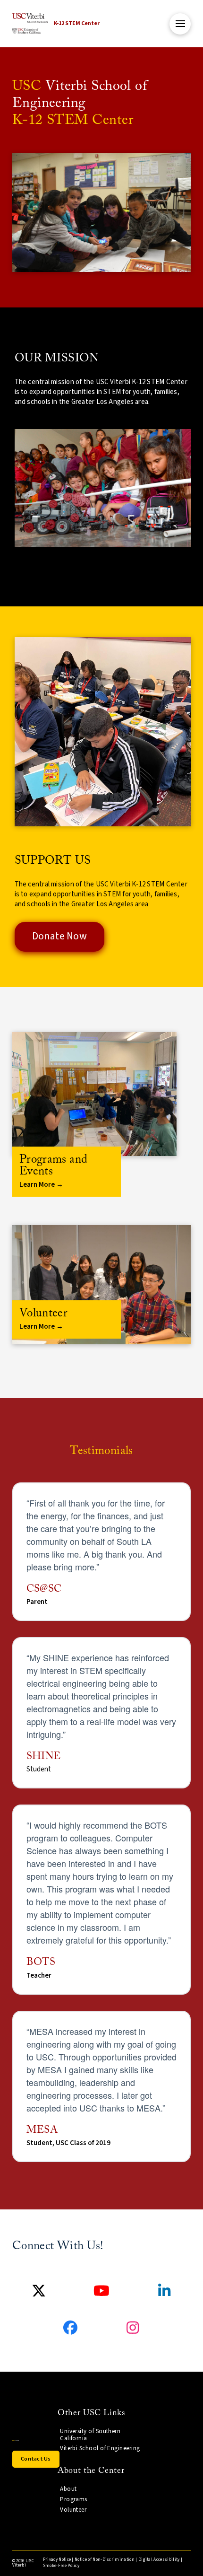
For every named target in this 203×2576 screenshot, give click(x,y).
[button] (180, 24)
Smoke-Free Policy (61, 2566)
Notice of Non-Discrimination (105, 2560)
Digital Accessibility (159, 2560)
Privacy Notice (57, 2560)
